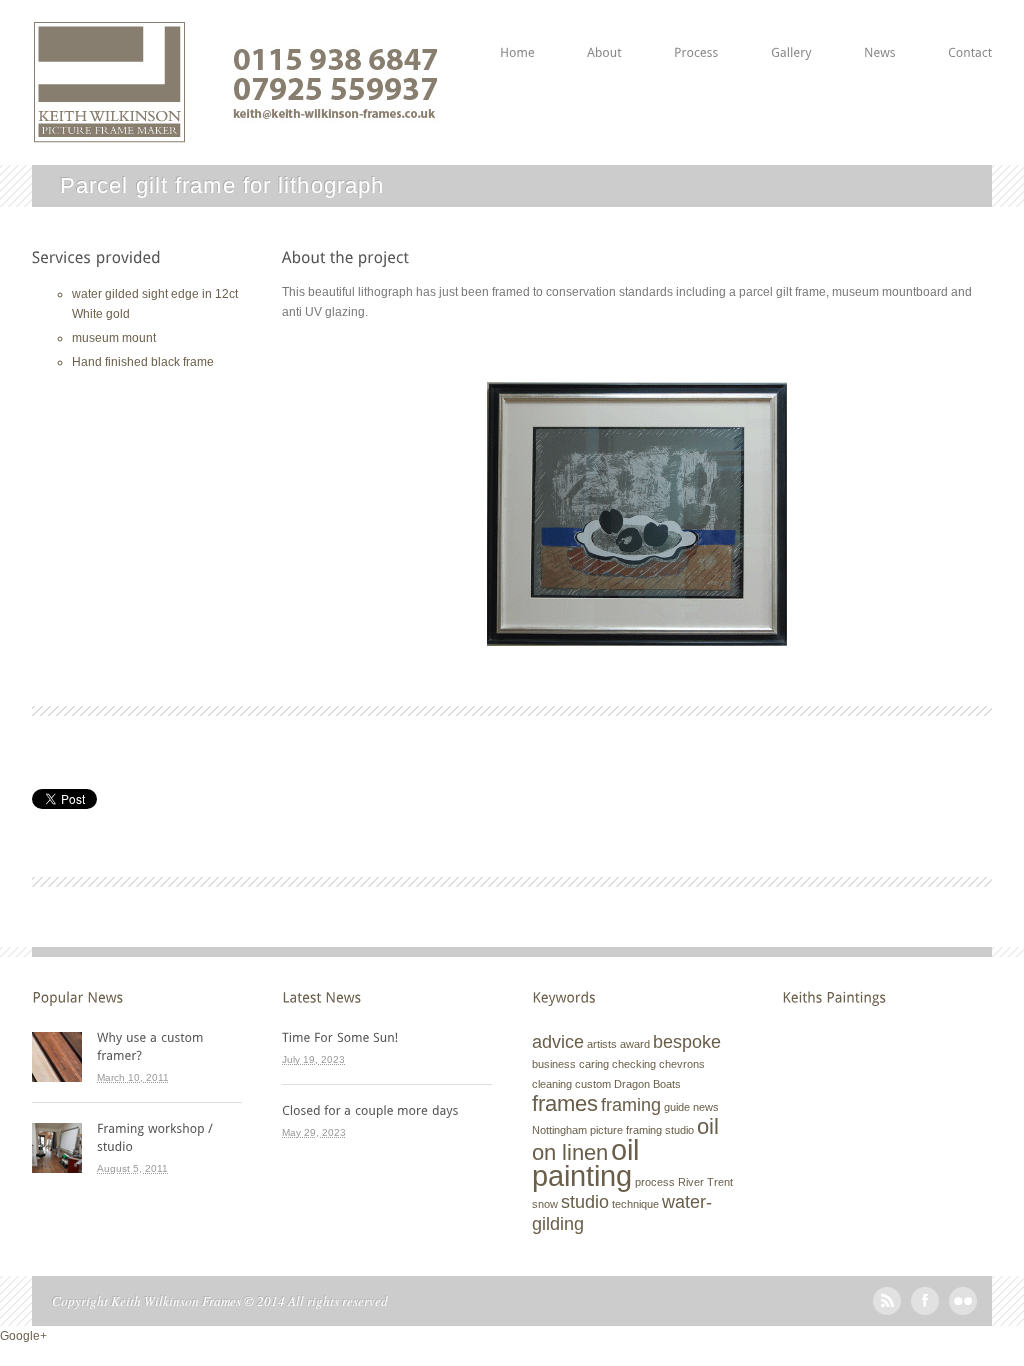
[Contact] (970, 29)
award (635, 1044)
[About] (604, 29)
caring (594, 1064)
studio (585, 1202)
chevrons (682, 1064)
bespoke (687, 1042)
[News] (880, 29)
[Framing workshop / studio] (169, 1137)
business (554, 1064)
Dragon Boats (647, 1084)
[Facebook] (925, 1311)
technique (635, 1204)
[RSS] (887, 1311)
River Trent (705, 1182)
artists (602, 1044)
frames (565, 1103)
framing (631, 1105)
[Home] (517, 29)
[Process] (696, 29)
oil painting (585, 1162)
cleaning (552, 1084)
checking (634, 1064)
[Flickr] (963, 1311)
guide (677, 1107)
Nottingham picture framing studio (613, 1130)
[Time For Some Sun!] (387, 1037)
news (706, 1107)
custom (593, 1084)
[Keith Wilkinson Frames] (235, 134)
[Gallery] (791, 29)
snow (545, 1204)
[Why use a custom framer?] (169, 1046)
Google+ (23, 1336)
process (655, 1182)
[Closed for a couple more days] (387, 1110)
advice (558, 1042)
